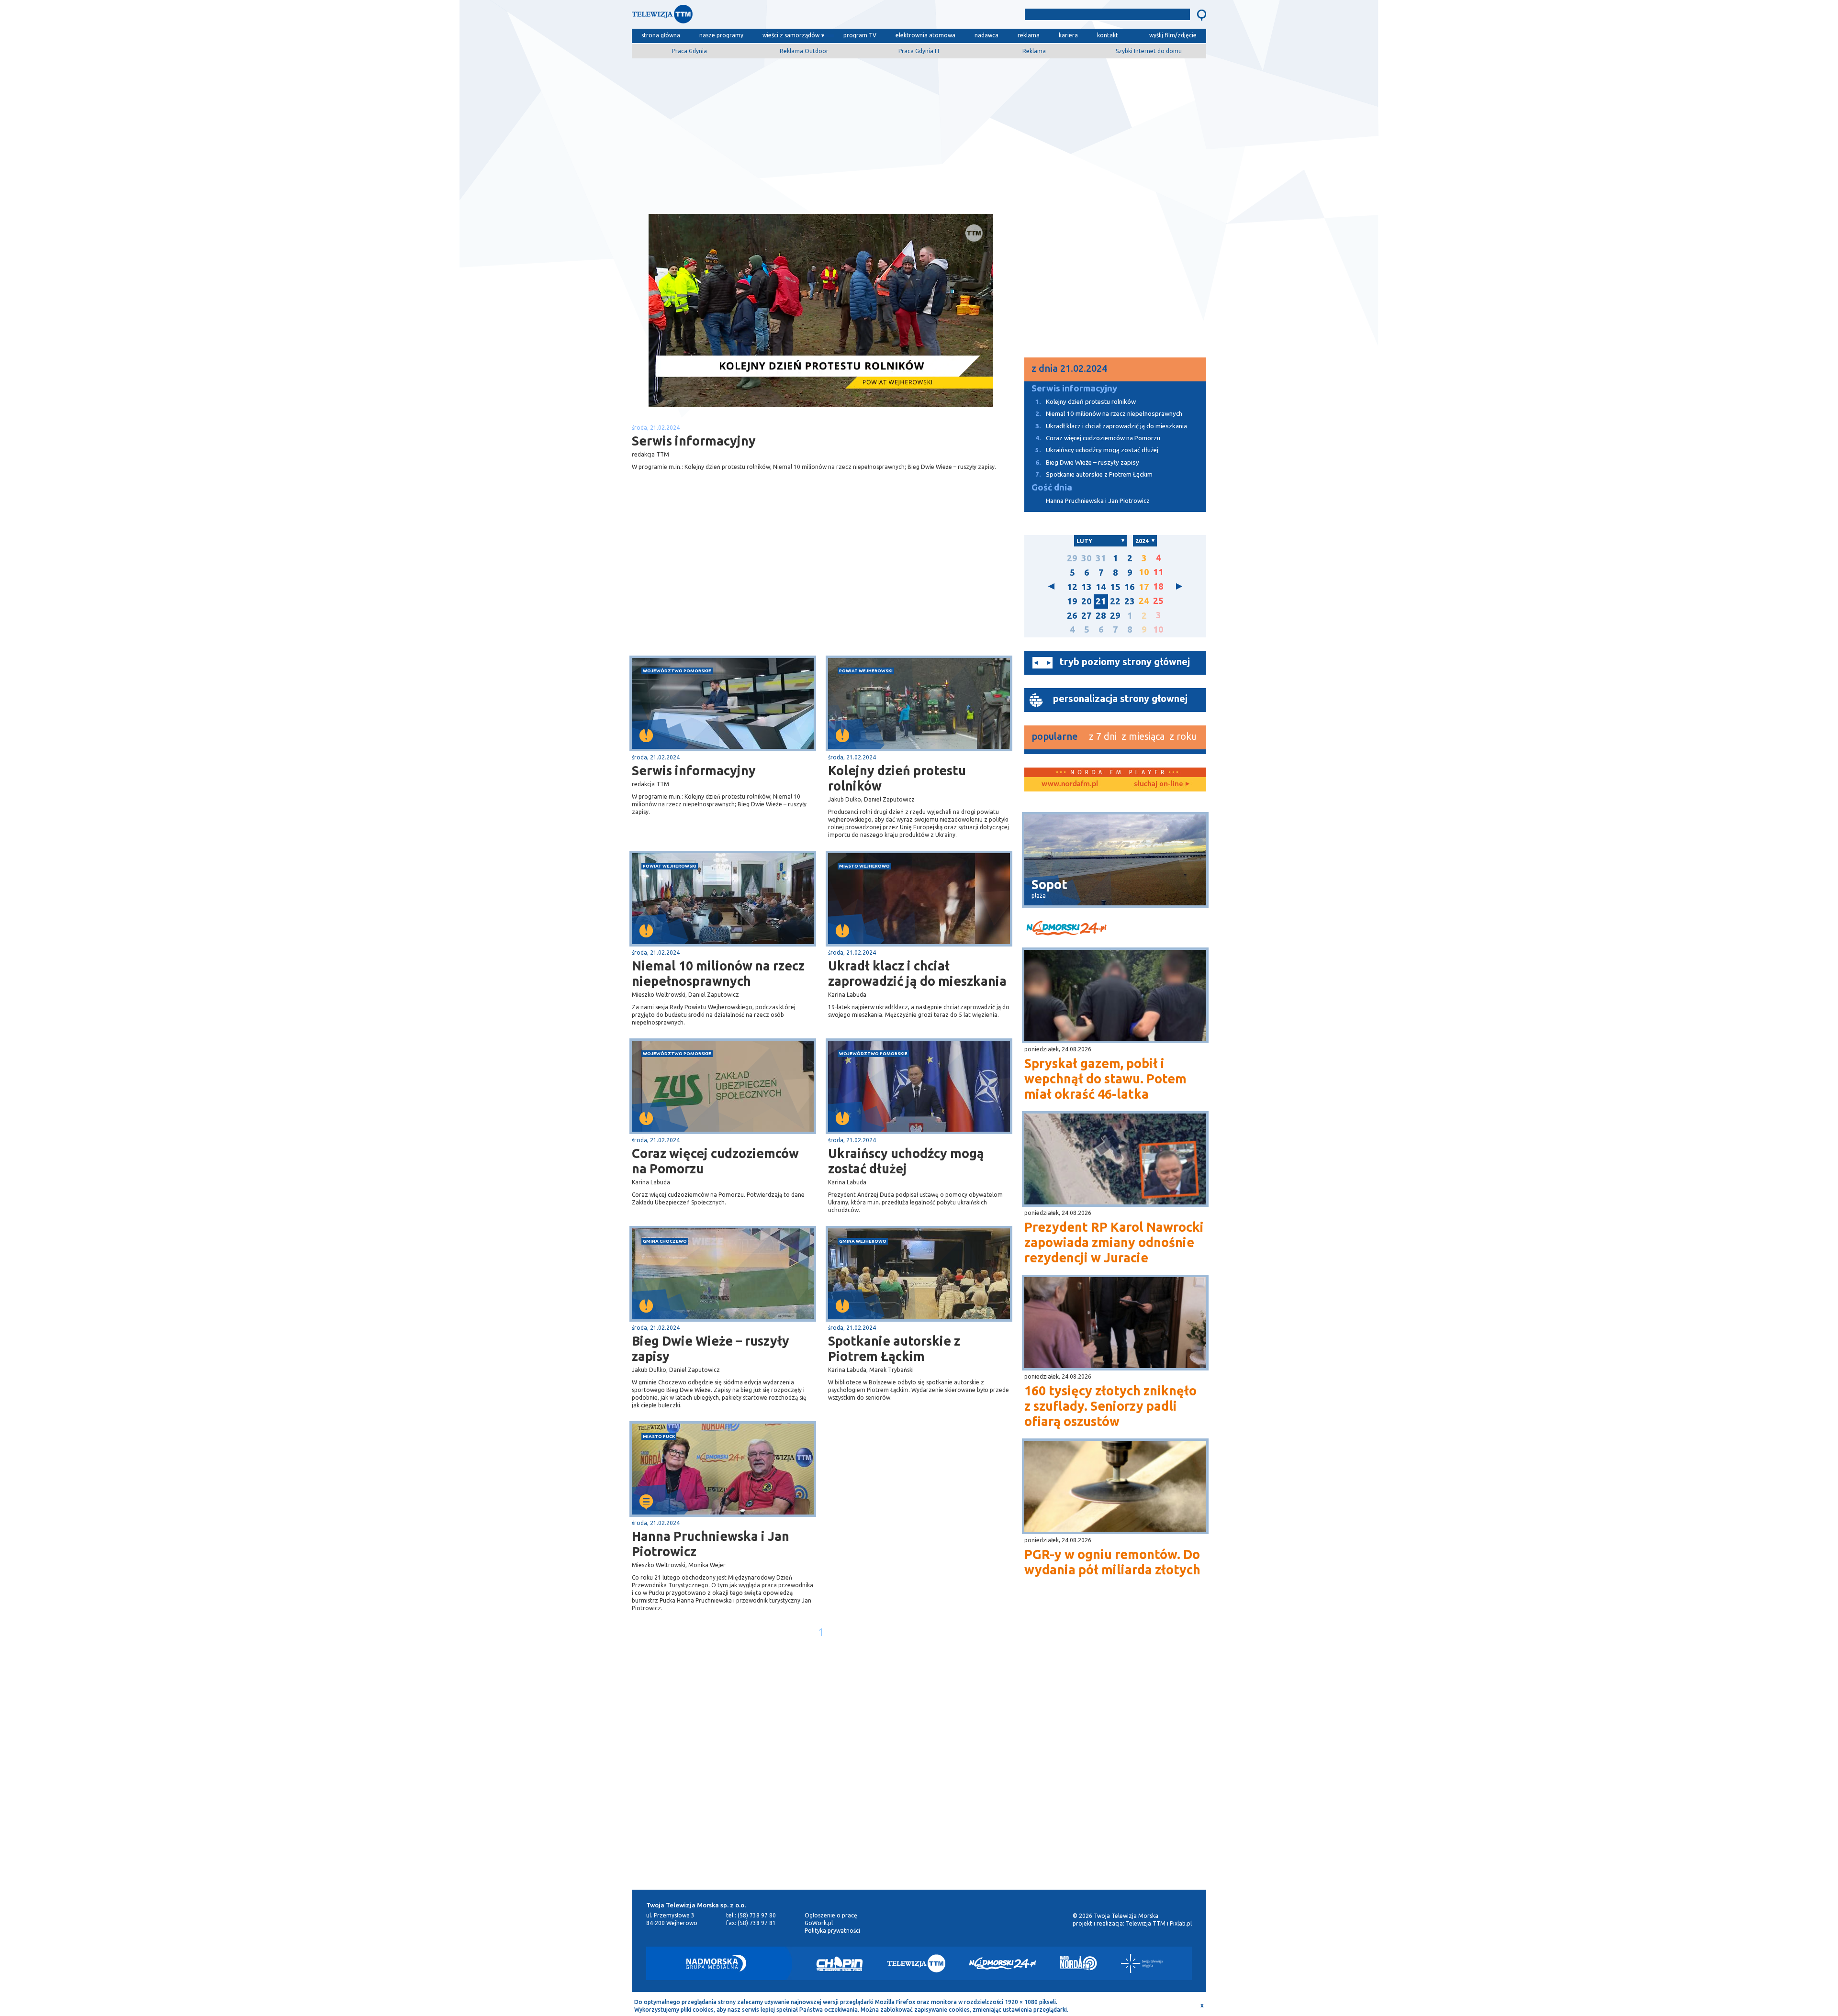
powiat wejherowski (866, 671)
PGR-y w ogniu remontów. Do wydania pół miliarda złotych (1112, 1562)
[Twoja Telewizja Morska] (731, 17)
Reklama (1034, 51)
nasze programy (721, 35)
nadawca (986, 35)
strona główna (661, 35)
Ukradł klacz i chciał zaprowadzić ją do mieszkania (917, 973)
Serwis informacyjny (694, 770)
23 (1130, 601)
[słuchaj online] (1161, 784)
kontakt (1108, 35)
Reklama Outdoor (804, 51)
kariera (1068, 35)
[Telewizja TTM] (916, 1963)
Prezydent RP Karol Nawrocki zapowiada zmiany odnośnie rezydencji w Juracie (1114, 1242)
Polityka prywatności (832, 1931)
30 (1087, 558)
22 (1115, 601)
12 (1072, 587)
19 (1072, 601)
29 (1072, 558)
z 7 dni (1103, 736)
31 (1101, 558)
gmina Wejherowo (863, 1241)
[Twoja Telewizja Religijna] (1142, 1963)
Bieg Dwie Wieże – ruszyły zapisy (711, 1348)
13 (1087, 587)
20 (1087, 601)
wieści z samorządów (791, 35)
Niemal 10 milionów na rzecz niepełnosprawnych (718, 973)
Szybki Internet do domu (1149, 51)
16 (1130, 587)
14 (1101, 587)
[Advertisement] (919, 133)
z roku (1183, 736)
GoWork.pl (819, 1923)
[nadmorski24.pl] (1115, 930)
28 (1101, 616)
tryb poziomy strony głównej (1125, 662)
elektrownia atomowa (925, 35)
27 (1087, 616)
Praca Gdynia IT (919, 51)
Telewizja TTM (1146, 1923)
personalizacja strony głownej (1120, 698)
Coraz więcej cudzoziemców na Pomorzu (715, 1161)
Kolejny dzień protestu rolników (897, 778)
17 (1144, 587)
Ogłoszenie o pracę (831, 1915)
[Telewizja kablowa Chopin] (840, 1963)
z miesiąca (1143, 736)
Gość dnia (1052, 487)
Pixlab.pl (1181, 1923)
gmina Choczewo (665, 1241)
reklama (1029, 35)
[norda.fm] (1070, 784)
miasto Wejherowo (864, 866)
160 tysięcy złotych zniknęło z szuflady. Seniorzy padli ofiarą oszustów (1110, 1406)
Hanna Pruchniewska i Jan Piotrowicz (711, 1544)
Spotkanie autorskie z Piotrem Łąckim (894, 1348)
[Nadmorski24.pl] (1003, 1963)
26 (1072, 616)
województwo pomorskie (677, 671)
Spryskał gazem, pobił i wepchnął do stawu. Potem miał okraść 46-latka (1105, 1079)
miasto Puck (659, 1436)
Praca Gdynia (689, 51)
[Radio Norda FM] (1079, 1963)
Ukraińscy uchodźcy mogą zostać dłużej (906, 1161)
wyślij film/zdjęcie (1173, 35)
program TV (860, 35)
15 (1115, 587)
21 (1101, 601)
